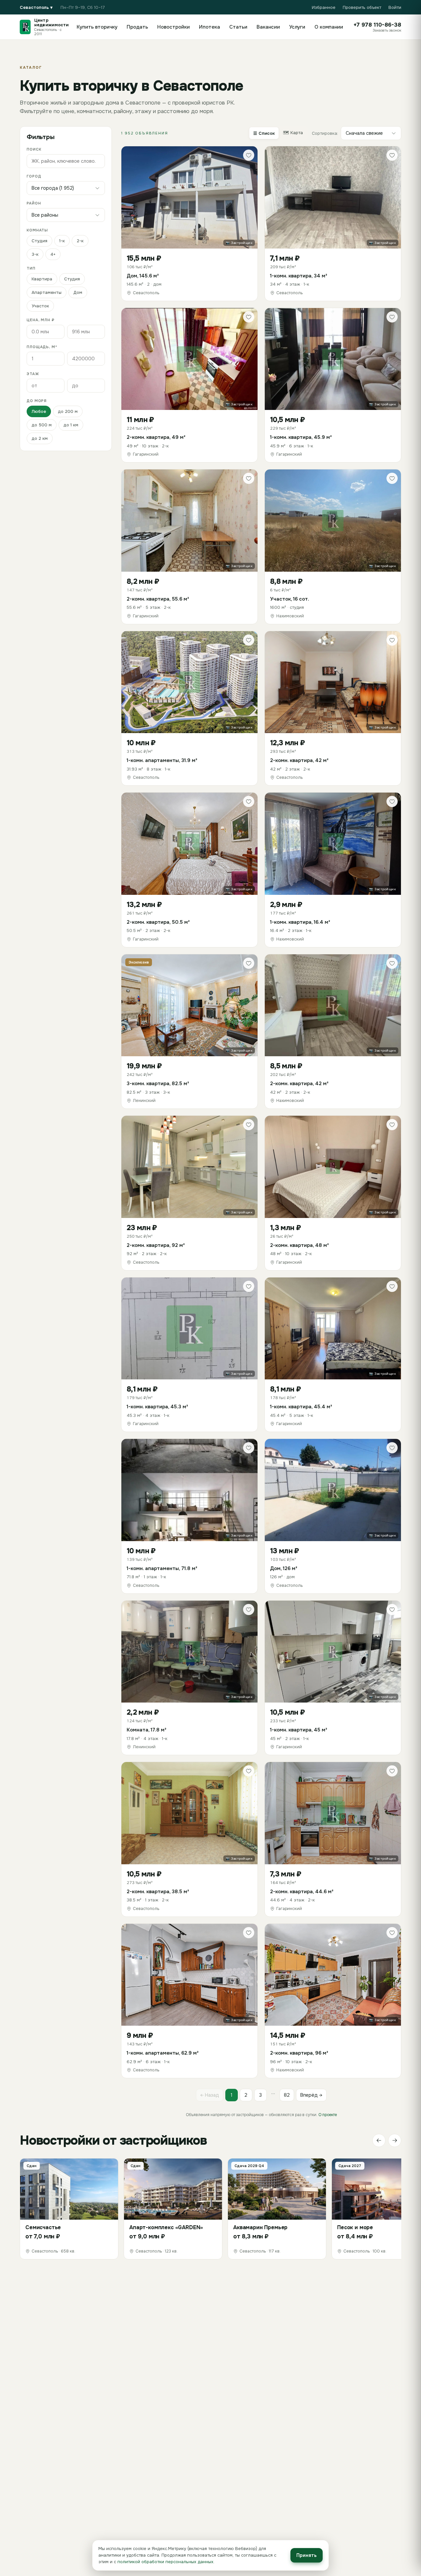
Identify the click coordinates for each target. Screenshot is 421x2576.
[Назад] (379, 2140)
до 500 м (42, 425)
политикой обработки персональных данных (165, 2562)
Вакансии (268, 27)
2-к (80, 241)
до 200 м (68, 411)
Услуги (297, 27)
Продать (137, 27)
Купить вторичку (97, 27)
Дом (78, 292)
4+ (53, 254)
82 (287, 2095)
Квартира (42, 279)
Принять (307, 2555)
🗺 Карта (293, 133)
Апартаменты (47, 292)
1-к (62, 241)
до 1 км (71, 425)
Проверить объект (362, 7)
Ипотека (210, 27)
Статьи (238, 27)
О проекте (328, 2115)
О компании (329, 27)
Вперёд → (311, 2095)
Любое (39, 411)
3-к (35, 254)
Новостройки (173, 27)
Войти (395, 7)
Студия (39, 241)
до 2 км (40, 438)
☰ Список (264, 133)
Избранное (324, 7)
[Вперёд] (395, 2140)
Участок (40, 306)
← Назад (210, 2095)
